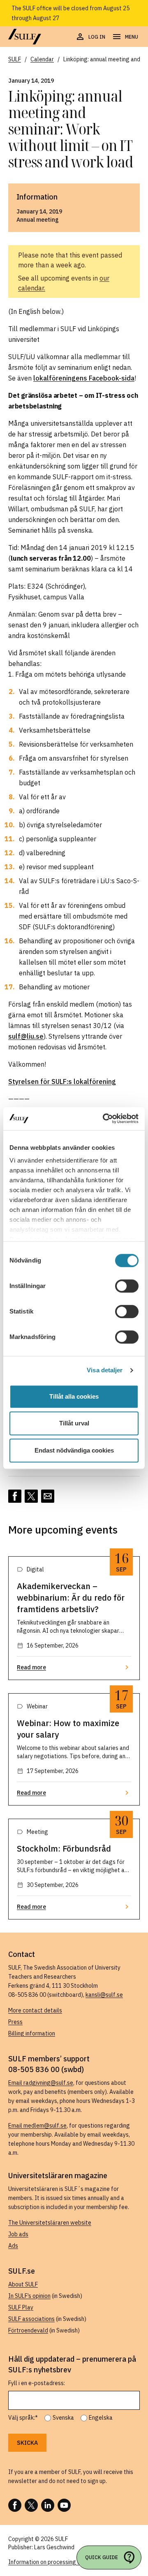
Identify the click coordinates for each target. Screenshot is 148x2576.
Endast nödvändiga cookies (74, 1450)
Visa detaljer (105, 1370)
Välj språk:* (23, 2418)
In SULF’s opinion (29, 2296)
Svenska (63, 2418)
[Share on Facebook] (15, 1496)
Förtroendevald (28, 2330)
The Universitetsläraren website (50, 2223)
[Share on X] (31, 1496)
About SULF (23, 2284)
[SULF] (25, 37)
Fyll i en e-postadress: (37, 2383)
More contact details (35, 2010)
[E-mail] (48, 1496)
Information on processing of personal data (64, 2562)
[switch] (127, 1286)
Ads (13, 2246)
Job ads (18, 2234)
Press (15, 2022)
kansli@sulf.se (104, 1995)
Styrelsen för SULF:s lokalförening (62, 1081)
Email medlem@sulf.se (37, 2126)
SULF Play (21, 2307)
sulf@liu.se (26, 1036)
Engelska (101, 2418)
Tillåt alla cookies (74, 1396)
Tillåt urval (74, 1423)
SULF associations (31, 2319)
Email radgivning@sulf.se (41, 2083)
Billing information (32, 2033)
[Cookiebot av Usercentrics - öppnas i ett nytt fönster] (104, 1119)
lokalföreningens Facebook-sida (84, 378)
